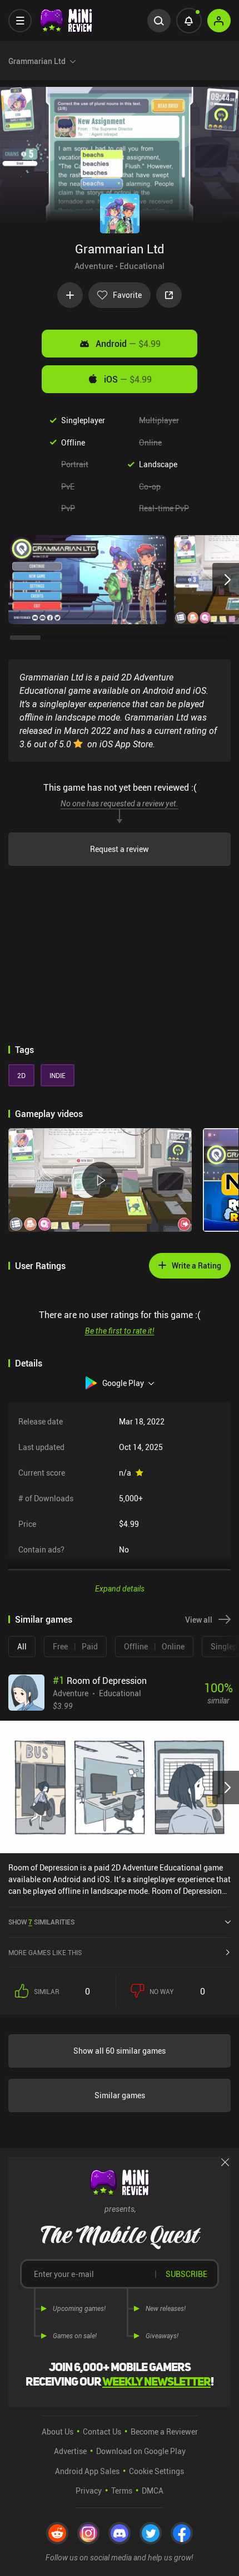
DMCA (153, 2491)
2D (21, 1075)
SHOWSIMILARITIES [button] (41, 1922)
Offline (73, 442)
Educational (142, 266)
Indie (58, 1075)
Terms (122, 2491)
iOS (128, 379)
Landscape (158, 464)
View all (199, 1620)
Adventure (94, 266)
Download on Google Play (141, 2451)
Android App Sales (87, 2471)
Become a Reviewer (164, 2431)
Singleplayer (83, 420)
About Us (58, 2431)
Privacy (89, 2491)
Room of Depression (100, 1681)
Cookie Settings (156, 2471)
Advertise (70, 2451)
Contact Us (102, 2431)
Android (128, 344)
